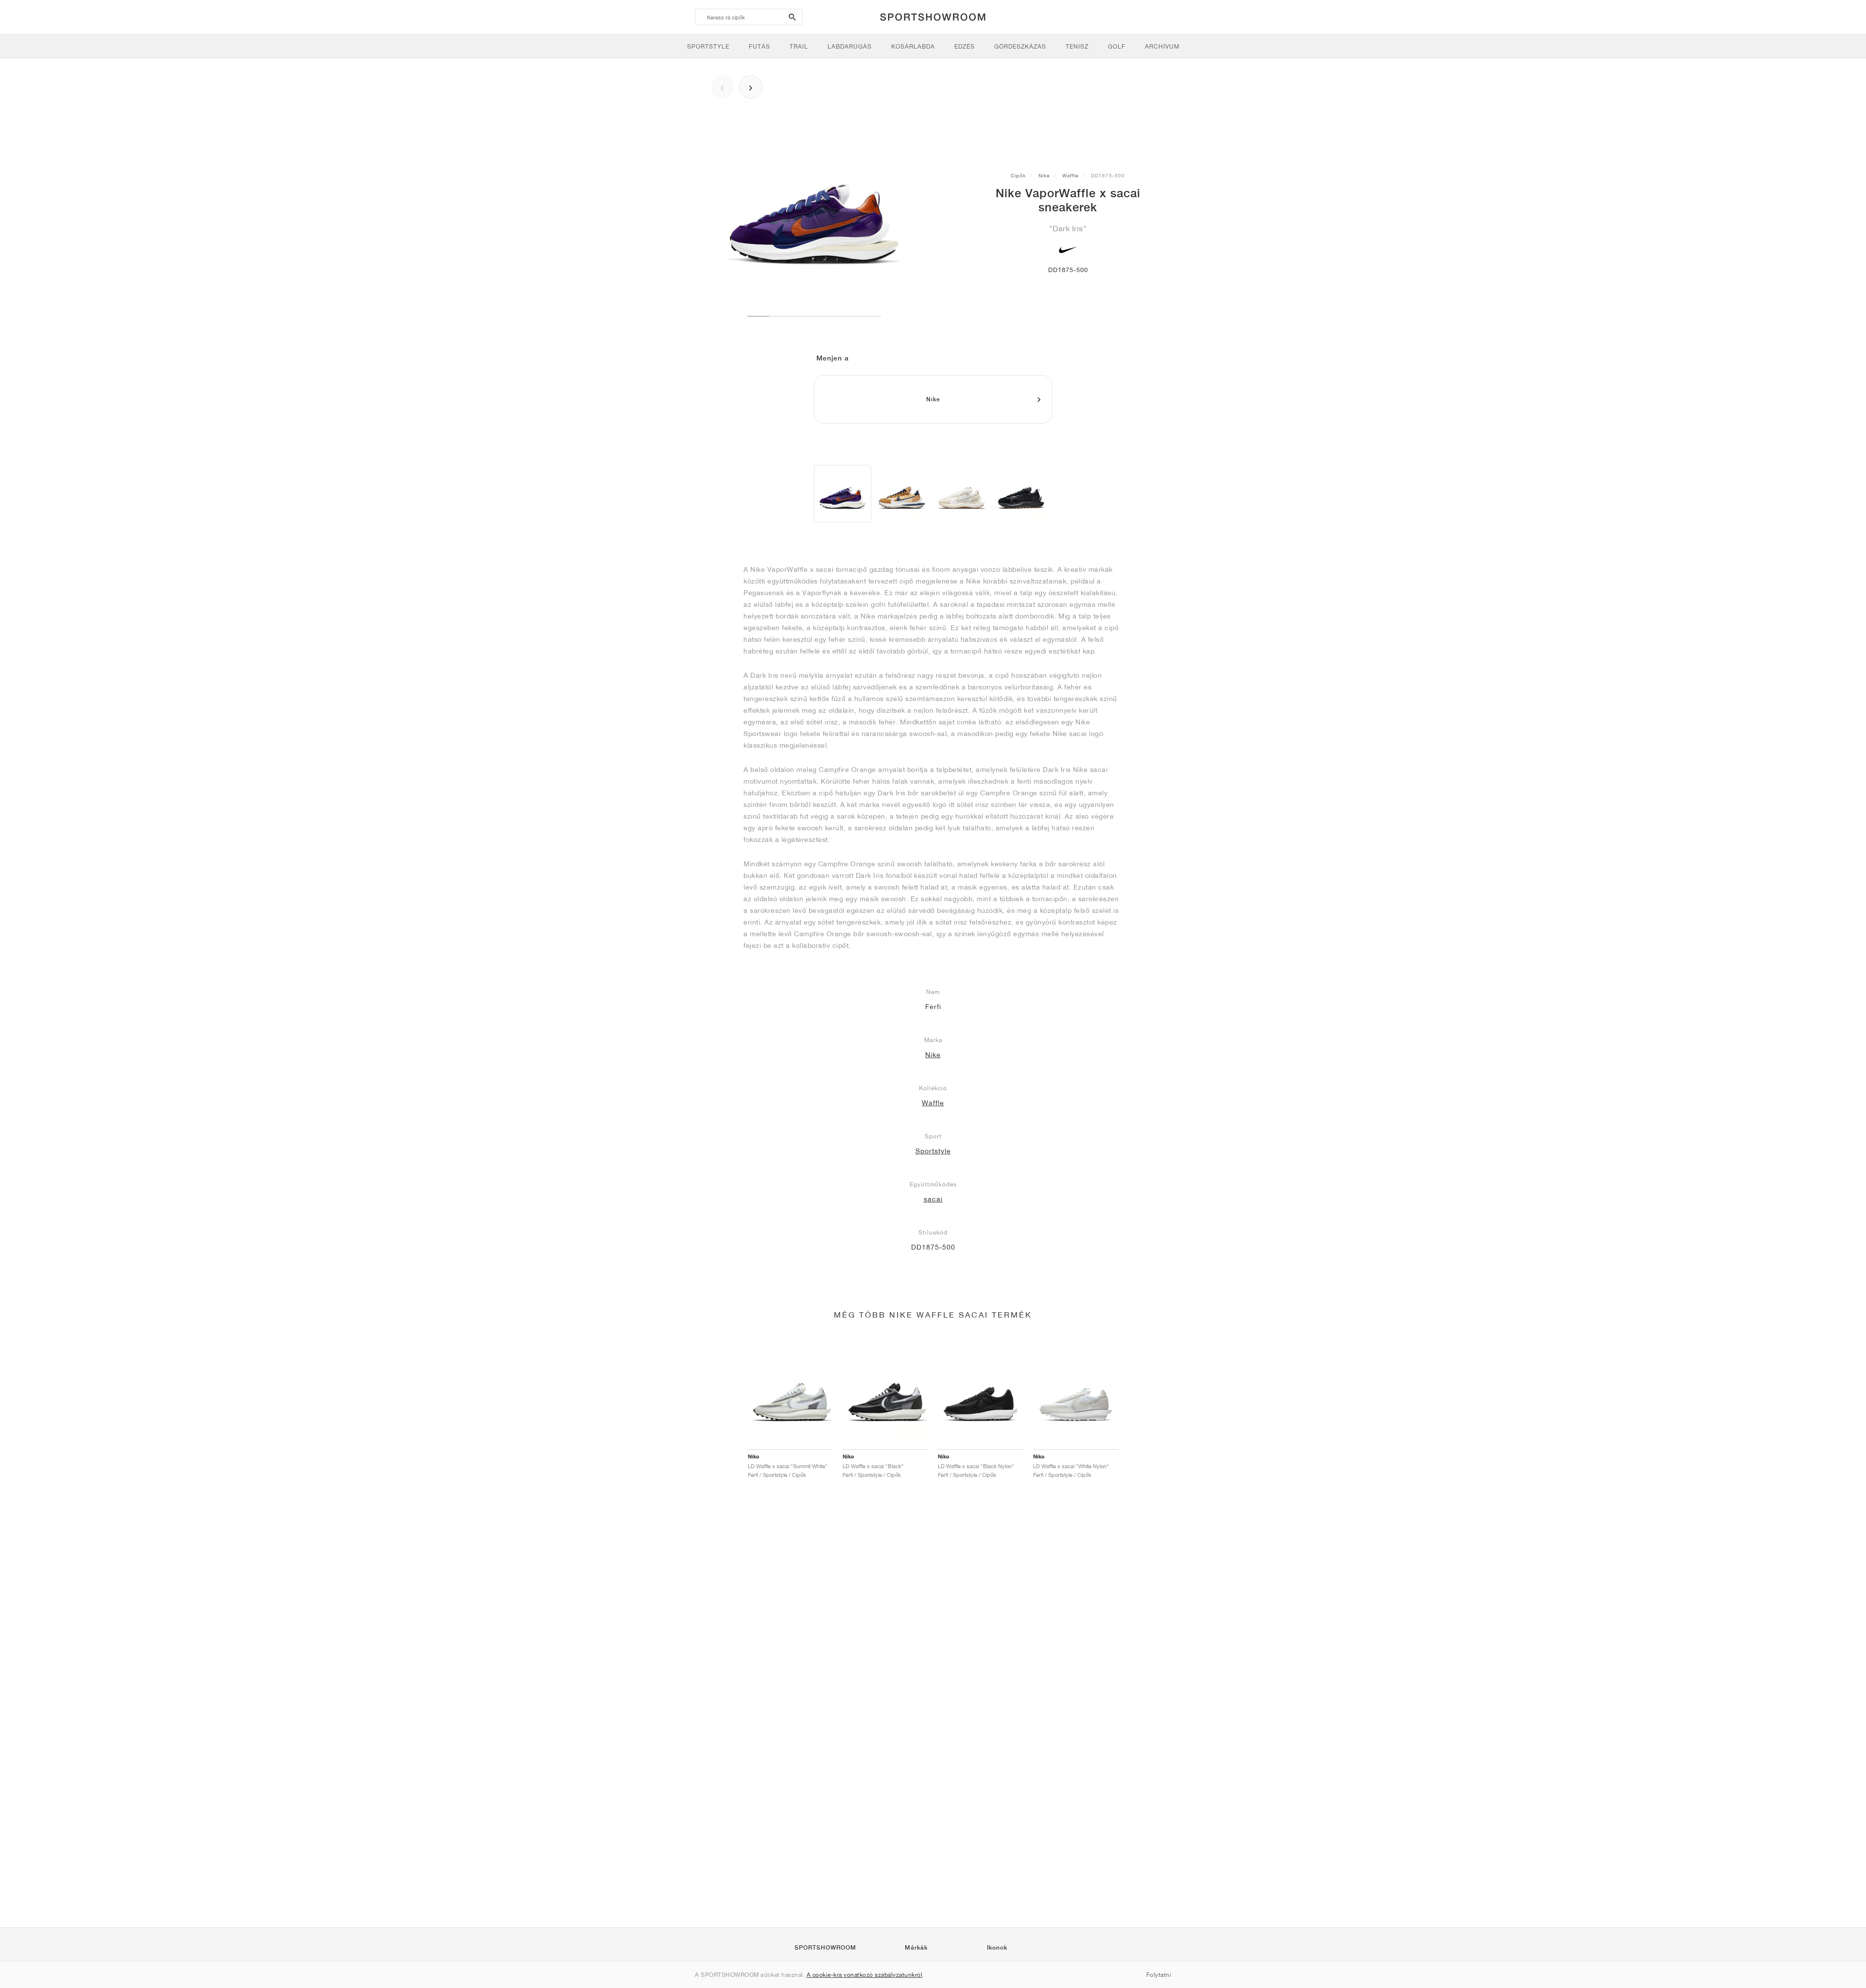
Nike (1044, 175)
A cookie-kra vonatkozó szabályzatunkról (865, 1975)
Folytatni (1159, 1975)
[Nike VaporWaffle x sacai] (843, 494)
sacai (933, 1199)
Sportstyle (933, 1151)
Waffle (1070, 175)
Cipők (1018, 175)
